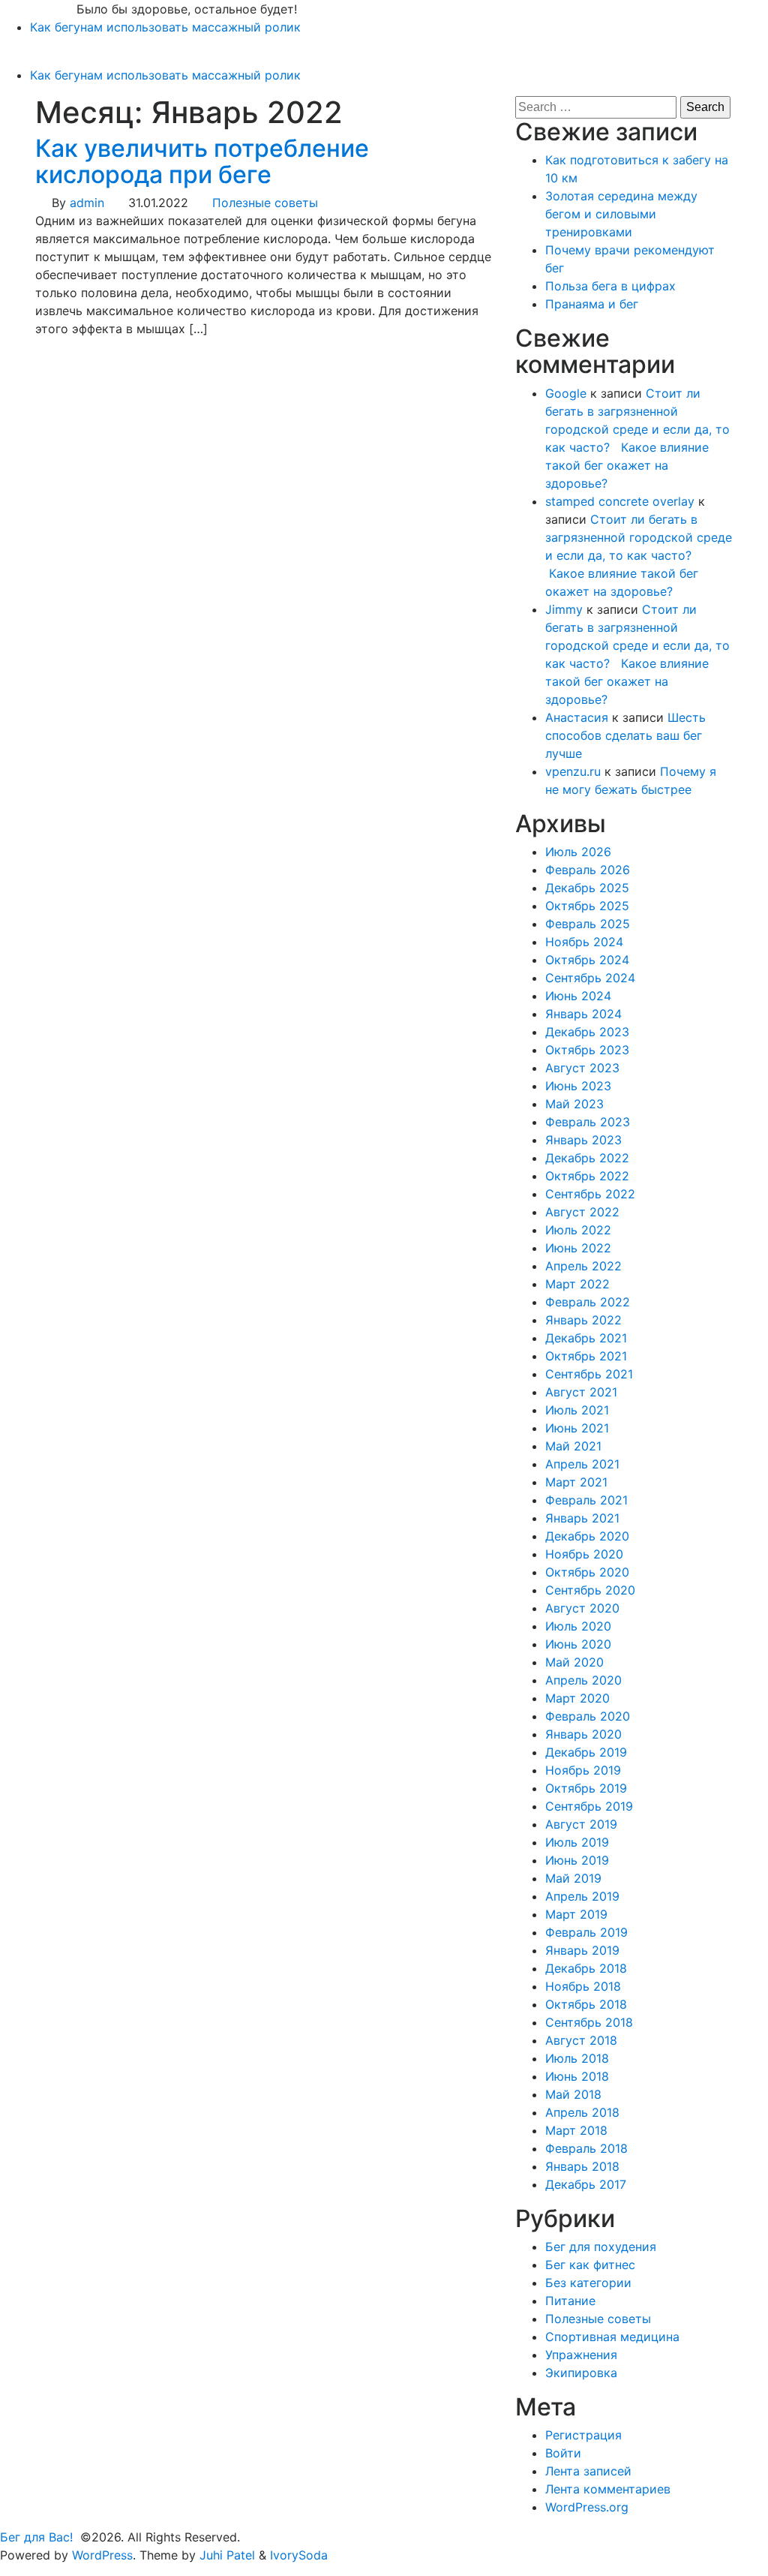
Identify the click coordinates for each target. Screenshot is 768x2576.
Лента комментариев (608, 2489)
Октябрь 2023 (587, 1050)
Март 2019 (576, 1914)
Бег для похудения (601, 2247)
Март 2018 (576, 2130)
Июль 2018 (577, 2058)
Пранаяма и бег (592, 304)
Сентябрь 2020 (590, 1590)
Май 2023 (574, 1104)
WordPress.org (587, 2507)
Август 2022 (582, 1212)
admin (87, 203)
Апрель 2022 (583, 1266)
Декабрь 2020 (587, 1536)
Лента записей (588, 2471)
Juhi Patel (227, 2555)
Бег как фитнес (590, 2265)
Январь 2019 (582, 1950)
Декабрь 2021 (586, 1338)
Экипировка (581, 2373)
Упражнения (581, 2355)
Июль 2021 (577, 1410)
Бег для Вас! (38, 9)
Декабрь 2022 (587, 1158)
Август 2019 (581, 1824)
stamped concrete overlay (620, 501)
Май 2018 (573, 2094)
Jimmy (564, 609)
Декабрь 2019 (586, 1752)
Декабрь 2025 (587, 888)
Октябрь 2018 (586, 2004)
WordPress (102, 2555)
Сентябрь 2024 (590, 978)
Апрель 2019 (582, 1896)
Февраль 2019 (586, 1932)
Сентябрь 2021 (589, 1374)
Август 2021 (581, 1392)
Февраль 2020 (588, 1716)
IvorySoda (299, 2555)
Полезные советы (265, 203)
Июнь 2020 (578, 1644)
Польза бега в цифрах (610, 286)
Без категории (588, 2283)
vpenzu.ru (573, 771)
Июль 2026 (578, 852)
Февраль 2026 (588, 870)
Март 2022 (577, 1284)
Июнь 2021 (577, 1428)
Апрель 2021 (582, 1464)
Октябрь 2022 (587, 1176)
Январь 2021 (582, 1518)
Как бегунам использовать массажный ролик (165, 27)
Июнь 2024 (578, 996)
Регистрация (583, 2435)
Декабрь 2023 (587, 1032)
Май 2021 (573, 1446)
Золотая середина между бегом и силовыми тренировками (621, 214)
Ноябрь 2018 (583, 1986)
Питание (570, 2301)
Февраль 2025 (588, 924)
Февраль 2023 (588, 1122)
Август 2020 (582, 1608)
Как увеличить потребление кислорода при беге (202, 161)
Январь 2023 (583, 1140)
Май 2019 (573, 1878)
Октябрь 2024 (587, 960)
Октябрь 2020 (587, 1572)
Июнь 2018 (577, 2076)
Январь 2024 (583, 1014)
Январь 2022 (583, 1320)
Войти (563, 2453)
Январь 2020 (583, 1734)
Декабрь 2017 (586, 2184)
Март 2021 (576, 1482)
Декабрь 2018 (586, 1968)
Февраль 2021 (586, 1500)
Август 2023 (582, 1068)
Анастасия (577, 717)
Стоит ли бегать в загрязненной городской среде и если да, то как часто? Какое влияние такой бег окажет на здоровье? (639, 555)
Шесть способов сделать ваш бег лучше (625, 735)
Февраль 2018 (586, 2148)
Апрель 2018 (582, 2112)
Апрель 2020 (583, 1680)
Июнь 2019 (577, 1860)
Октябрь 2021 (586, 1356)
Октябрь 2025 (587, 906)
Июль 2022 (578, 1230)
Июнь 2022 (578, 1248)
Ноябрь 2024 (584, 942)
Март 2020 (577, 1698)
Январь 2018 (582, 2166)
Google (566, 393)
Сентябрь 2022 (590, 1194)
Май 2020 (574, 1662)
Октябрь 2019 (586, 1788)
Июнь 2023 (578, 1086)
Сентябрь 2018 (589, 2022)
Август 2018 (581, 2040)
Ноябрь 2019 (583, 1770)
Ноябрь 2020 (584, 1554)
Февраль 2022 (588, 1302)
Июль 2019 (577, 1842)
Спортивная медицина (612, 2337)
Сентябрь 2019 (589, 1806)
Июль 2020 (578, 1626)
